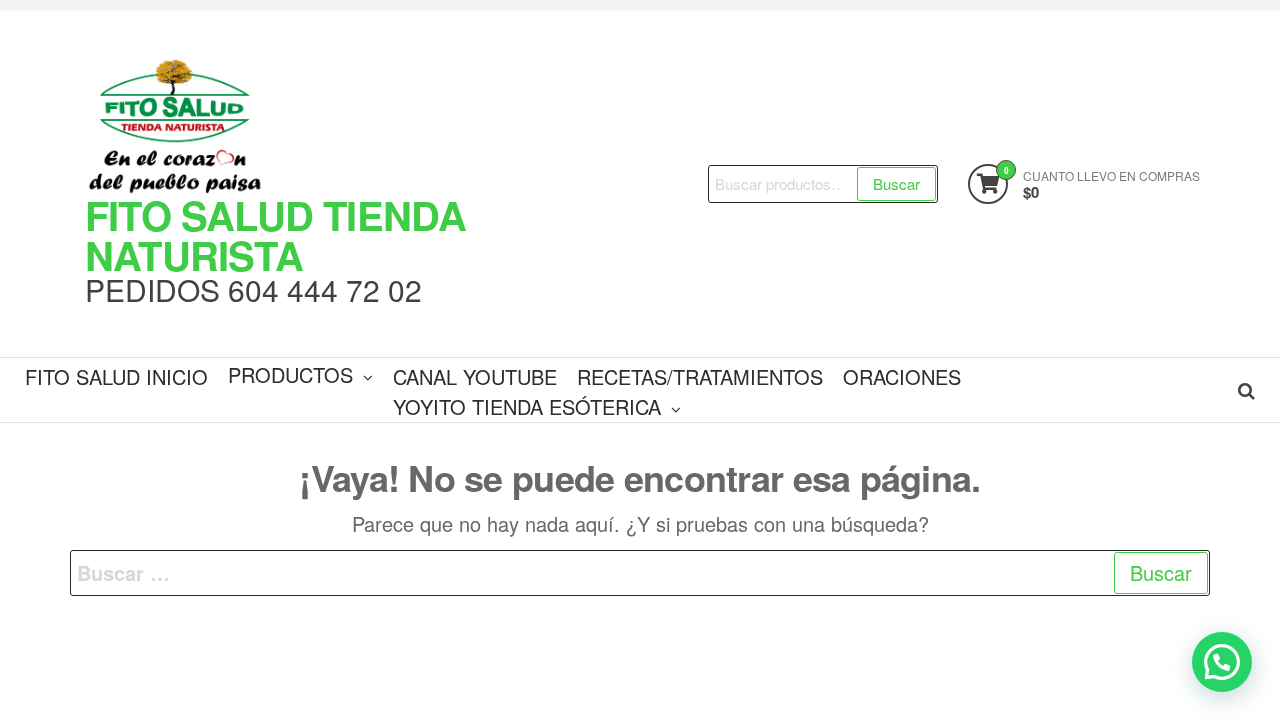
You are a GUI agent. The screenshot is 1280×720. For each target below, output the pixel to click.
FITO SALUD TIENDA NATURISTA (275, 234)
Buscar (896, 183)
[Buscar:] (640, 573)
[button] (1222, 662)
